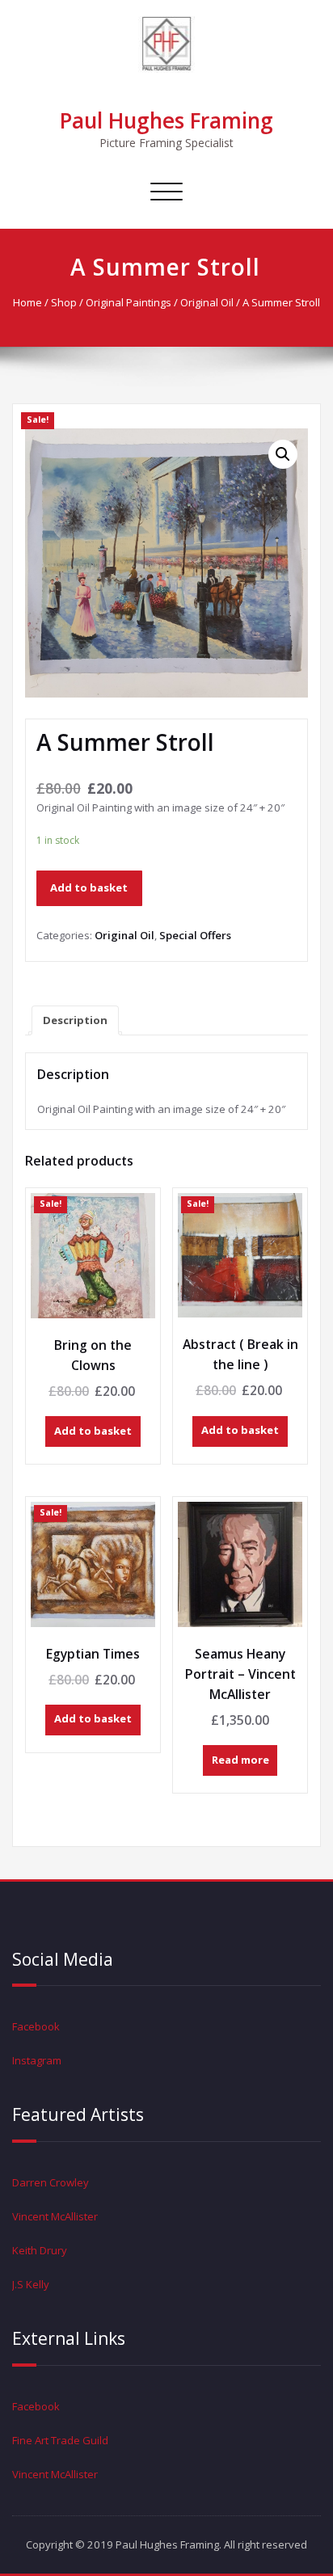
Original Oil (207, 302)
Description (75, 1020)
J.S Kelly (31, 2284)
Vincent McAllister (55, 2216)
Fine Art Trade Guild (60, 2440)
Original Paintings (129, 302)
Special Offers (195, 935)
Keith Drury (40, 2250)
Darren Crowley (51, 2182)
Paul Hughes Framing (166, 120)
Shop (64, 302)
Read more (240, 1760)
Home (27, 302)
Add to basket (89, 887)
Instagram (37, 2060)
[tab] (75, 1020)
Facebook (36, 2026)
